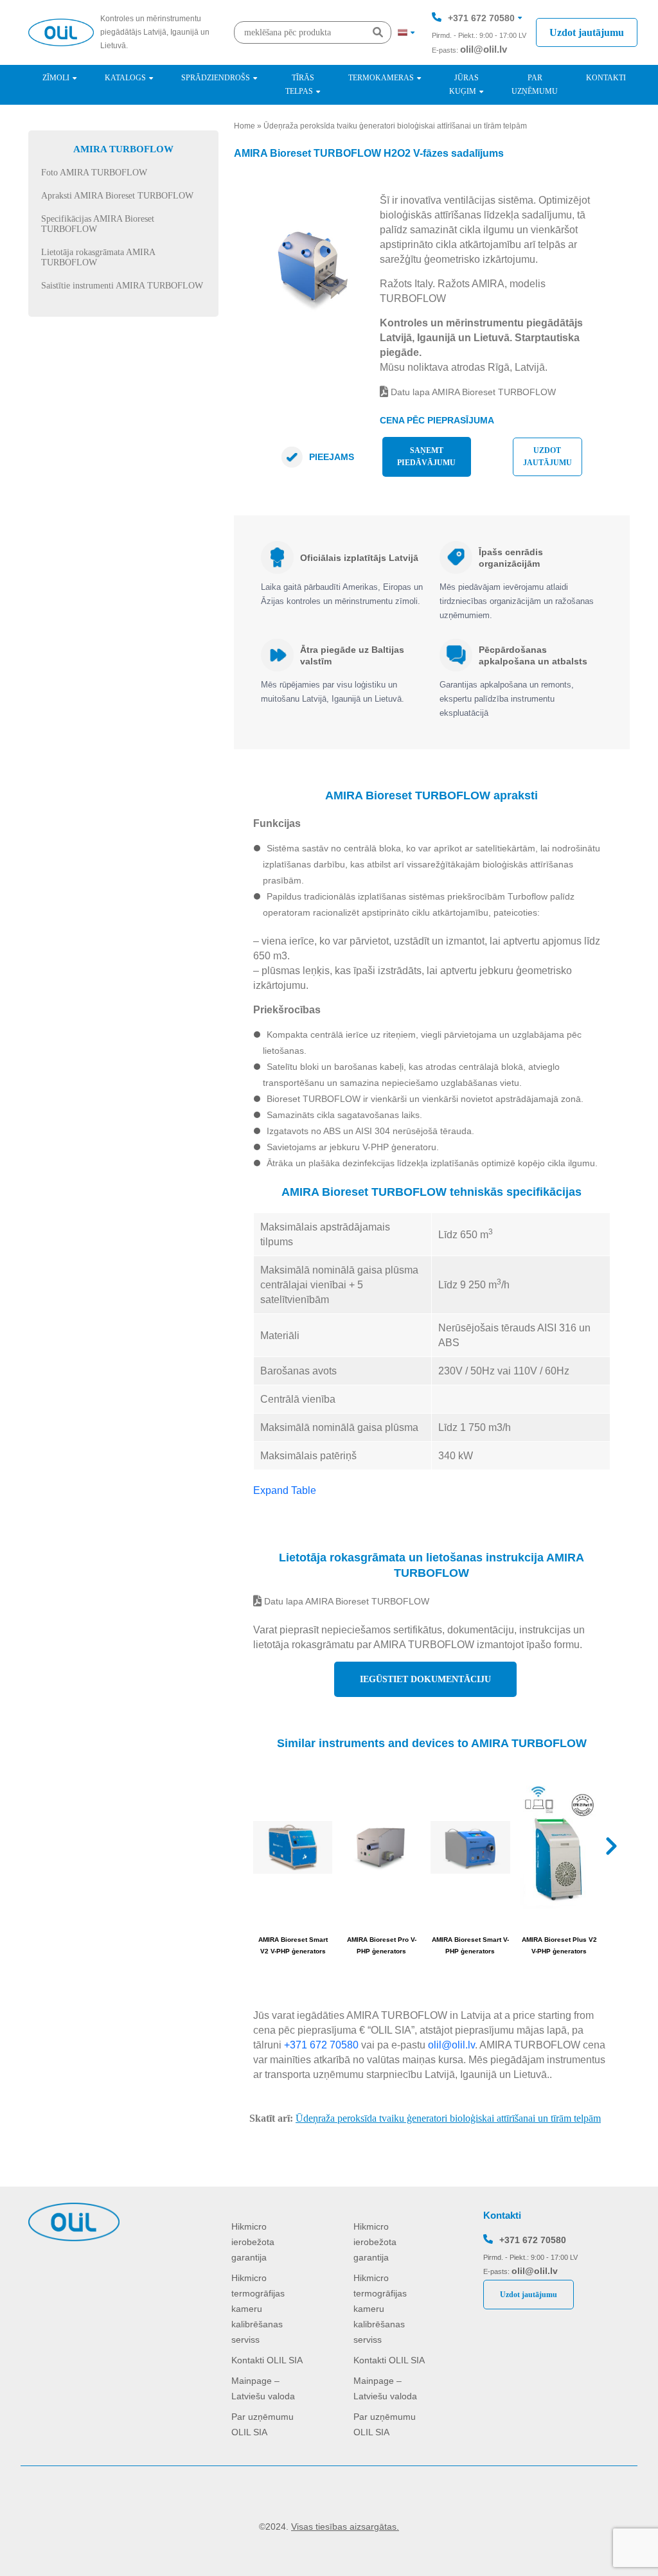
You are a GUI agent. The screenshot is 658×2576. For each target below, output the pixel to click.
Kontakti (606, 78)
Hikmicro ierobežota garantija (253, 2242)
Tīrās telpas (300, 84)
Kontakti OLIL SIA (267, 2360)
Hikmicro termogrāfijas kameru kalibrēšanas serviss (258, 2309)
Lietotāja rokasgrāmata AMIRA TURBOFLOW (98, 257)
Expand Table (285, 1490)
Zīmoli (56, 78)
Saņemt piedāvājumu (426, 457)
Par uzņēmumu (535, 84)
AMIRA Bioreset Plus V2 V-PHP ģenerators (559, 1945)
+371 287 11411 (481, 57)
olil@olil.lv (484, 49)
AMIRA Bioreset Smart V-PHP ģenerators (470, 1945)
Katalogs (125, 78)
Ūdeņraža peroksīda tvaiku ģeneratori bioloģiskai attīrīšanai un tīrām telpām (395, 126)
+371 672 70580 (481, 18)
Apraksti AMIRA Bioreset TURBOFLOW (117, 196)
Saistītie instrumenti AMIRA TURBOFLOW (122, 286)
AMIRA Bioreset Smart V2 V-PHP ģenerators (293, 1945)
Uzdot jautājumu (587, 32)
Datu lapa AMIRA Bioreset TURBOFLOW (472, 392)
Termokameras (381, 78)
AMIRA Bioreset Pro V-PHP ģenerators (382, 1945)
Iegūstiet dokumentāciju (425, 1679)
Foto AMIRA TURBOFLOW (94, 173)
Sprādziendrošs (216, 78)
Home (245, 126)
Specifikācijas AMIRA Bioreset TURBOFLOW (98, 224)
